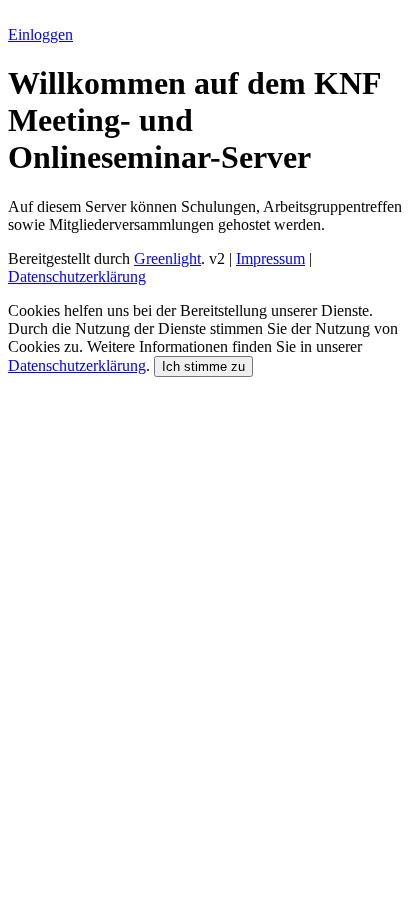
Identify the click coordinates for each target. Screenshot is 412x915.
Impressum (270, 258)
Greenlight (167, 258)
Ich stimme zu (203, 366)
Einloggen (40, 34)
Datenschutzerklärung (77, 276)
